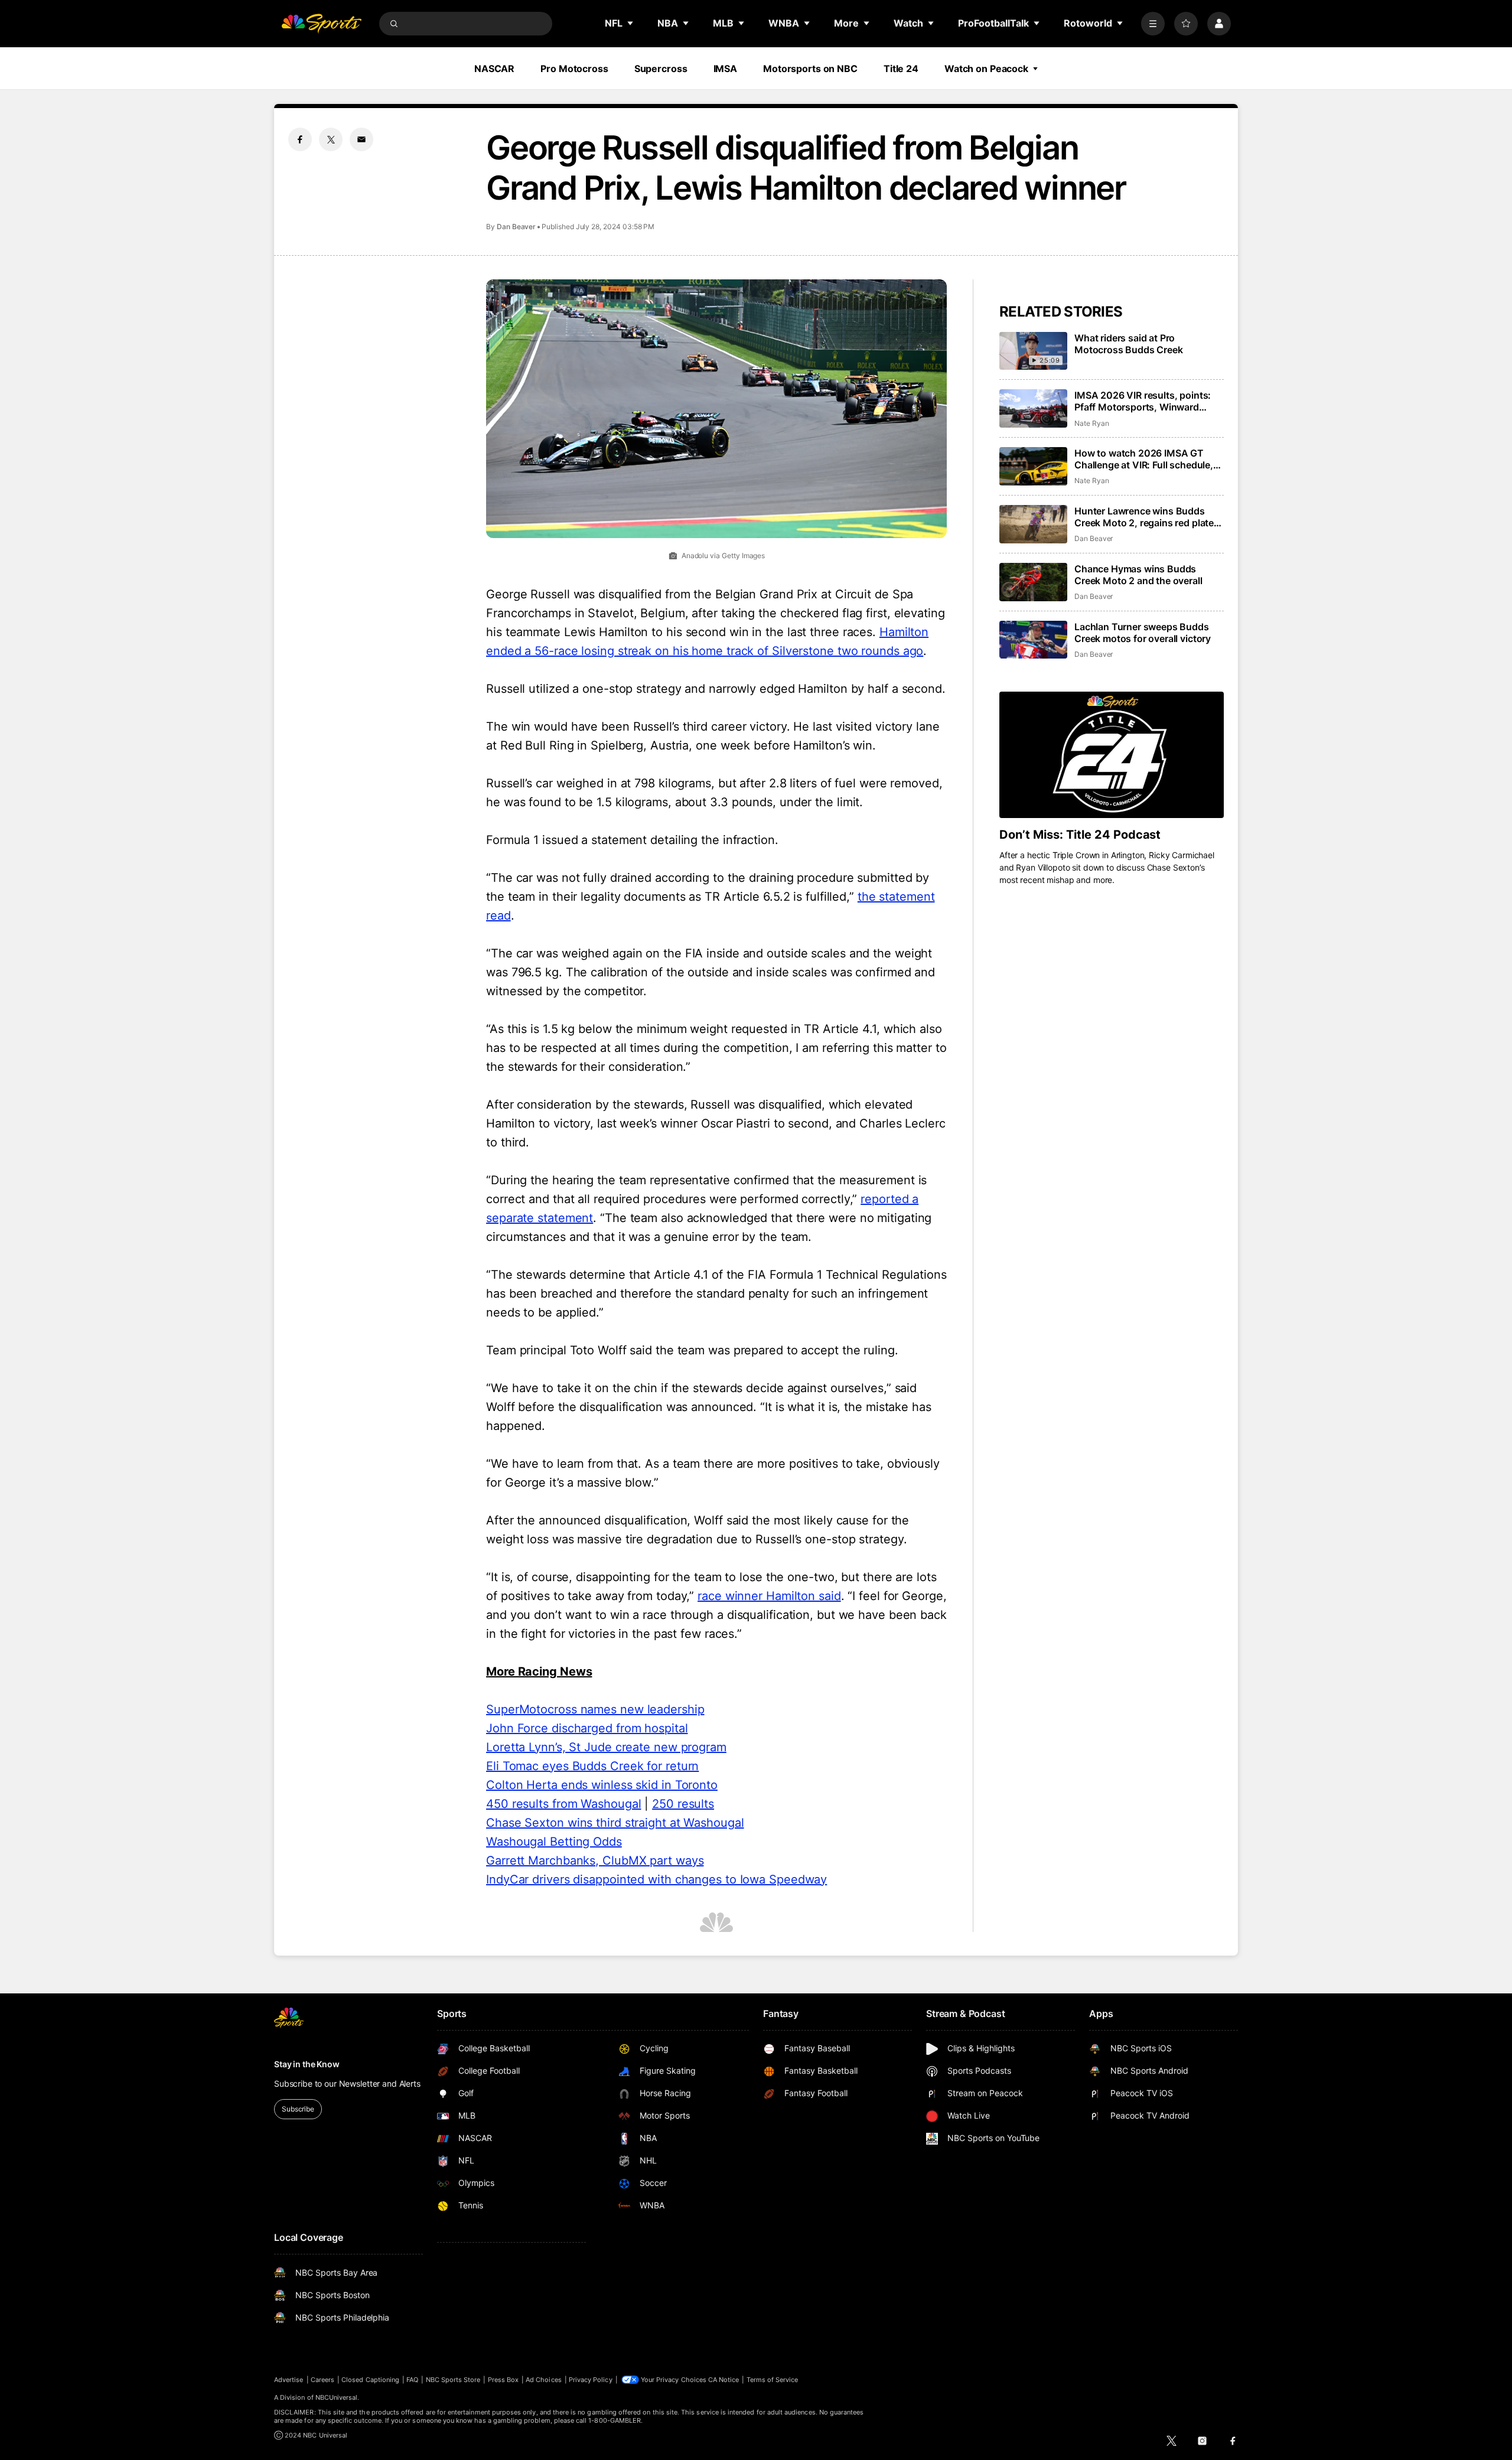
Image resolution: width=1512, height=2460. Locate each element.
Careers (322, 2380)
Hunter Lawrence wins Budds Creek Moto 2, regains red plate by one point (1144, 517)
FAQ (412, 2380)
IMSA (726, 69)
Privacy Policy (591, 2380)
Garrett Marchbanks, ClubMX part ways (595, 1861)
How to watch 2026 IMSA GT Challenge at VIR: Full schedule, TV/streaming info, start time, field (1144, 459)
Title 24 (901, 69)
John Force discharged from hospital (587, 1728)
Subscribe (298, 2109)
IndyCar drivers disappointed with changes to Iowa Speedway (656, 1879)
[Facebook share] (300, 139)
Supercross (661, 69)
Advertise (289, 2380)
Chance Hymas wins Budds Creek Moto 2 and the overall (1138, 575)
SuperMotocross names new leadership (595, 1709)
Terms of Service (773, 2380)
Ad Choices (544, 2380)
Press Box (504, 2380)
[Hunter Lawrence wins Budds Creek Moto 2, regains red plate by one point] (1033, 524)
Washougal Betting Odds (554, 1842)
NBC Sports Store (453, 2380)
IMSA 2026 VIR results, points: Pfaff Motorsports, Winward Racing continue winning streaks (1147, 401)
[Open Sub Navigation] (631, 23)
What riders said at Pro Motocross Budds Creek (1129, 344)
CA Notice (724, 2380)
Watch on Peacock (986, 69)
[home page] (321, 24)
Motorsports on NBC (810, 69)
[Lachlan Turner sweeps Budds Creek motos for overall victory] (1033, 640)
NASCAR (494, 69)
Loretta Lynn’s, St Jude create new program (606, 1747)
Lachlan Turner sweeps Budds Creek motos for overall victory (1143, 633)
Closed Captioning (370, 2380)
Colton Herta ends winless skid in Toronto (602, 1785)
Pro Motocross (574, 69)
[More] (1153, 24)
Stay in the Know (307, 2064)
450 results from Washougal (563, 1804)
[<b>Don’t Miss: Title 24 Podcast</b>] (1112, 755)
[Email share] (361, 139)
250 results (683, 1804)
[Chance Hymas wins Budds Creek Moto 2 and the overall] (1033, 582)
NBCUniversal (337, 2397)
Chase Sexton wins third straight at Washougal (615, 1823)
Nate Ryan (1091, 423)
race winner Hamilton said (769, 1596)
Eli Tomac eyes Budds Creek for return (592, 1766)
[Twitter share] (331, 139)
